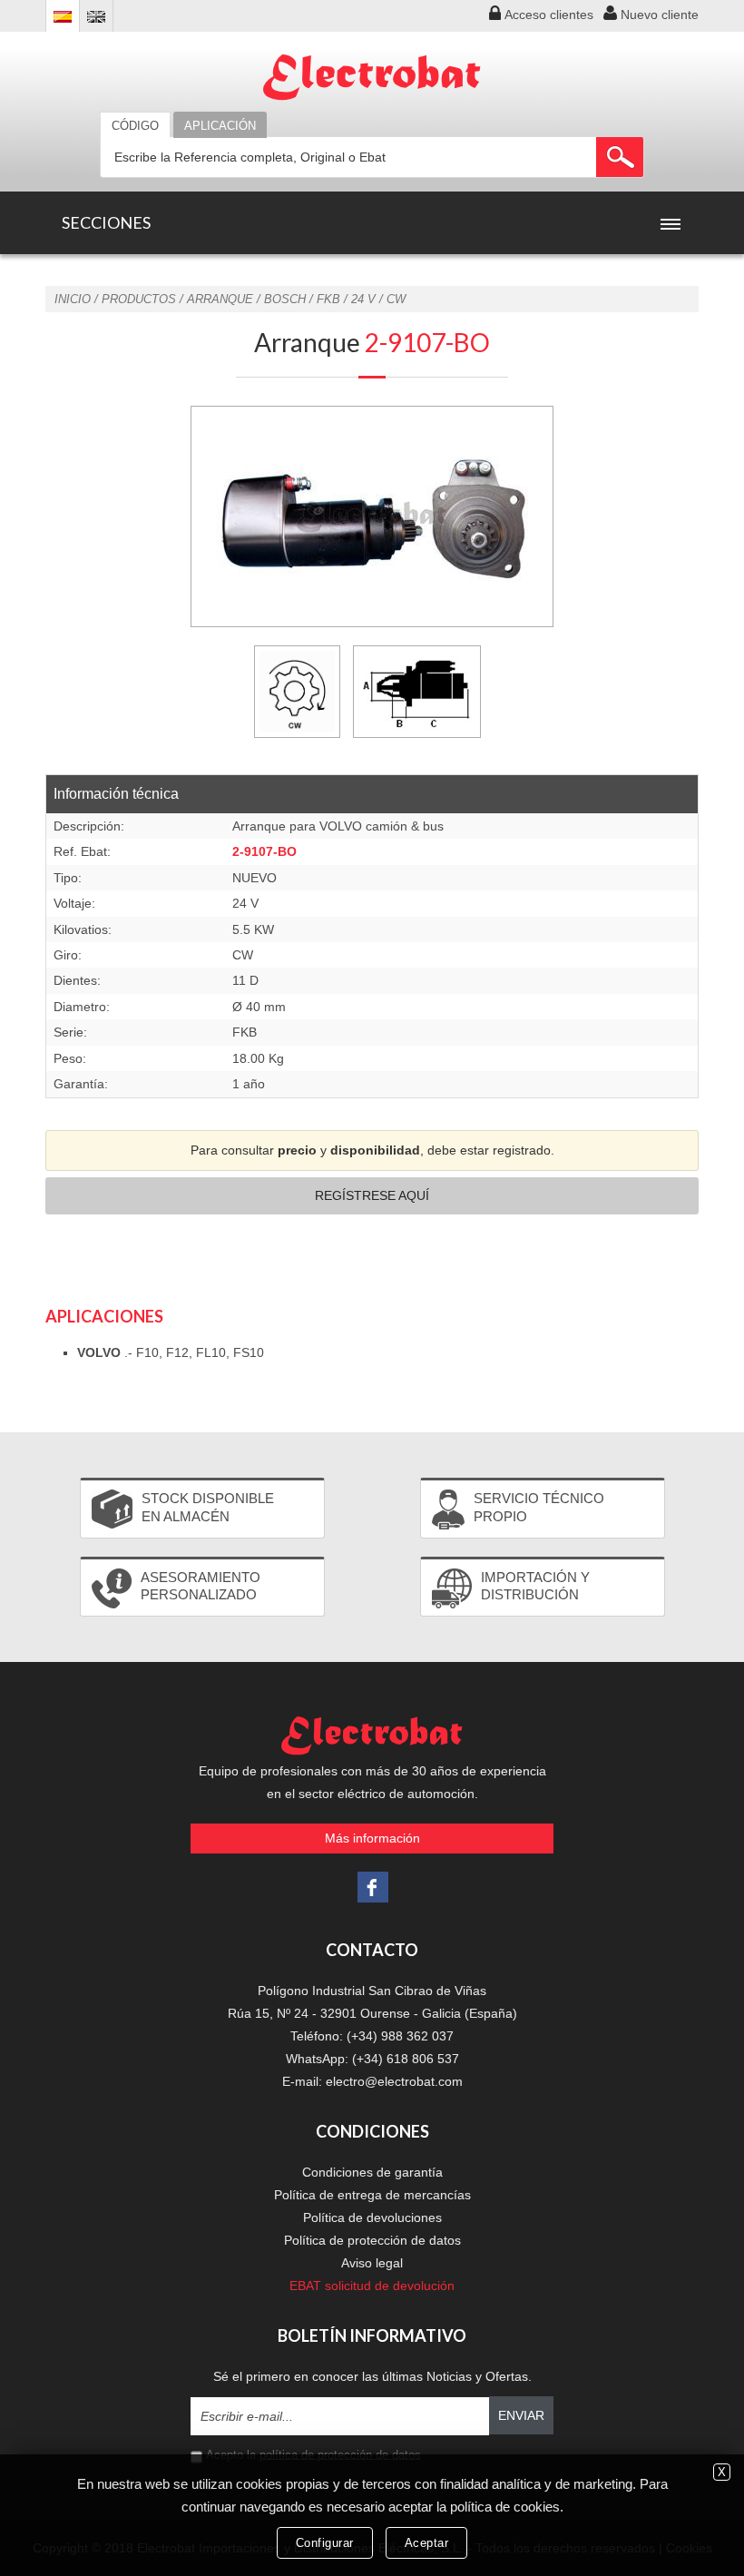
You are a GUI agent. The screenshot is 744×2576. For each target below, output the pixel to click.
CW (396, 299)
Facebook (373, 1887)
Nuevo (660, 15)
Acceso (549, 15)
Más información (372, 1838)
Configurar (325, 2543)
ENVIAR (521, 2415)
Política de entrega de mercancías (372, 2195)
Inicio (73, 299)
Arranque (220, 299)
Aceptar (427, 2543)
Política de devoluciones (372, 2217)
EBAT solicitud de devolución (372, 2286)
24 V (363, 299)
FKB (328, 299)
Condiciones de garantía (372, 2172)
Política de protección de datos (372, 2240)
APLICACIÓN (220, 126)
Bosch (285, 299)
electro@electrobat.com (394, 2081)
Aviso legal (372, 2263)
